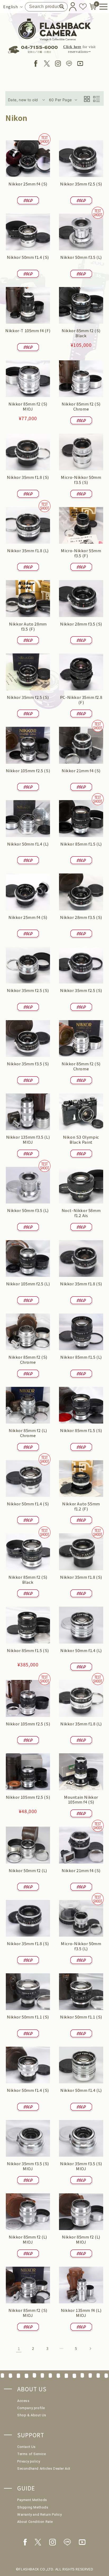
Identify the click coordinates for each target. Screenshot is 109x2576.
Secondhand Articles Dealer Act (44, 2469)
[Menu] (102, 7)
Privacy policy (29, 2461)
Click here (72, 47)
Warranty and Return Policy (40, 2514)
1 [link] (19, 2348)
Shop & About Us (32, 2415)
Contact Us (26, 2447)
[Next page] (90, 2349)
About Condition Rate (35, 2522)
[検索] (62, 7)
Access (23, 2401)
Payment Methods (32, 2500)
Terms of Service (32, 2454)
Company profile (31, 2408)
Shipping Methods (33, 2507)
